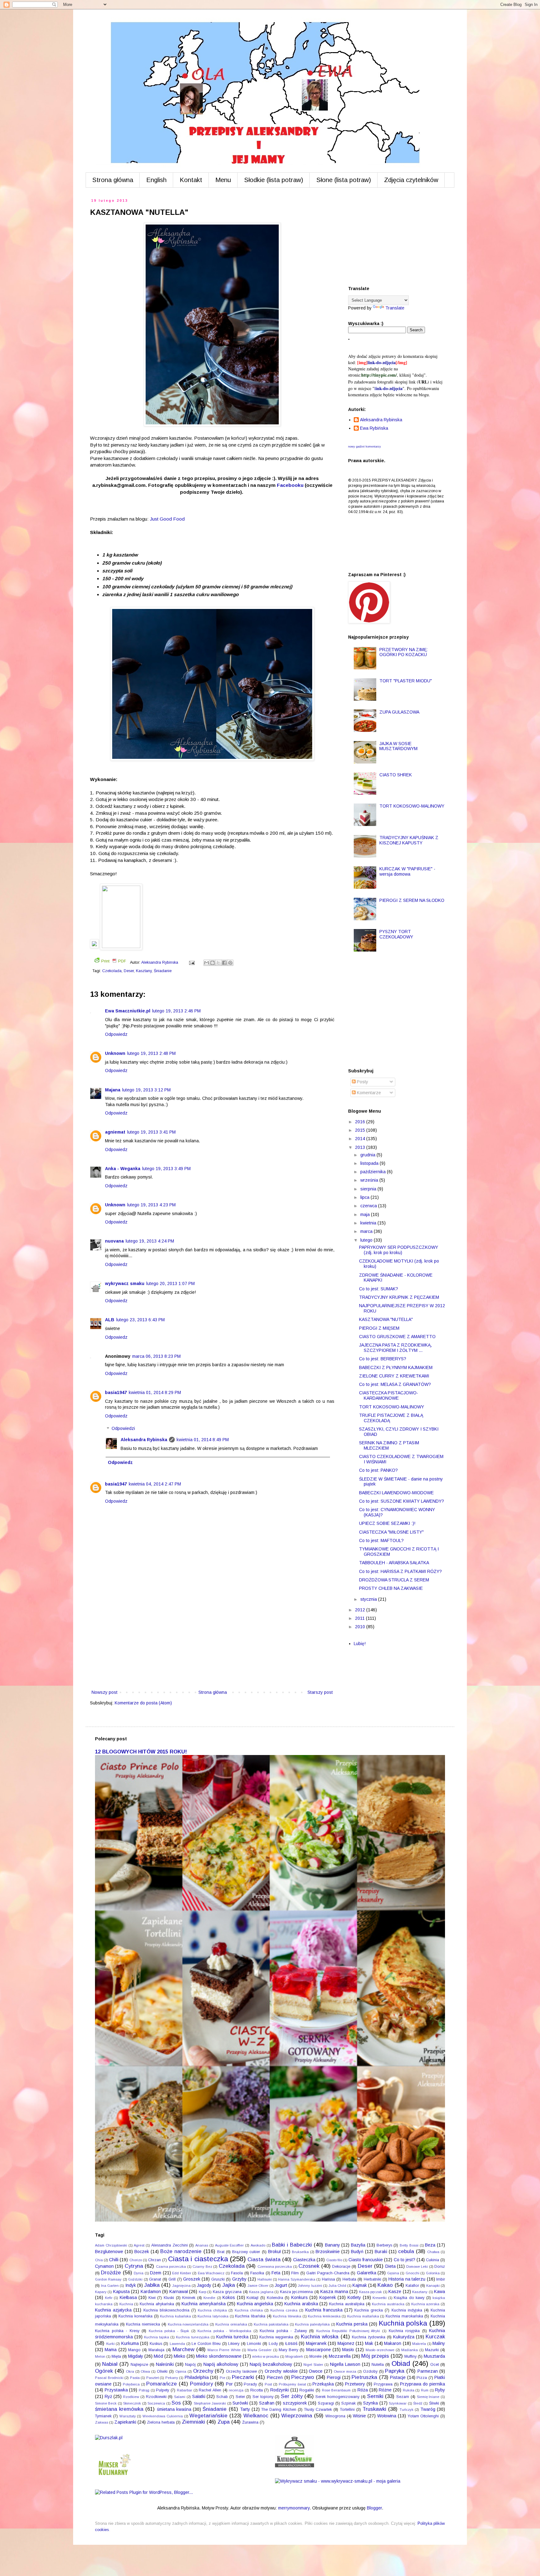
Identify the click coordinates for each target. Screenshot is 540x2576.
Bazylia (358, 2245)
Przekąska (323, 2384)
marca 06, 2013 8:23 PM (156, 1356)
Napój (190, 2365)
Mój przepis (375, 2356)
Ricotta (257, 2390)
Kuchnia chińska (249, 2310)
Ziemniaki (193, 2422)
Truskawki (374, 2409)
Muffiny (410, 2356)
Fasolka (257, 2273)
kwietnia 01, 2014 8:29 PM (155, 1392)
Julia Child (337, 2286)
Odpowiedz (116, 1034)
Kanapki (433, 2286)
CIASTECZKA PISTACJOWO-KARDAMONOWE (389, 1395)
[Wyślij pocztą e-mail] (207, 963)
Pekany (172, 2378)
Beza (430, 2245)
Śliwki (434, 2403)
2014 (361, 1139)
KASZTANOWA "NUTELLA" (386, 1319)
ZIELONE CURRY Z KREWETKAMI (394, 1376)
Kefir (109, 2298)
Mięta (116, 2356)
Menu (223, 180)
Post (268, 2384)
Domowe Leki (417, 2267)
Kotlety (354, 2297)
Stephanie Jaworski (210, 2403)
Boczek (142, 2252)
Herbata (349, 2279)
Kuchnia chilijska (212, 2310)
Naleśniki (165, 2364)
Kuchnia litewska (287, 2316)
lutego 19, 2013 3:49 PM (166, 1169)
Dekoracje (341, 2267)
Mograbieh (294, 2356)
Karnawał (179, 2292)
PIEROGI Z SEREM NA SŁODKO (412, 900)
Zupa (224, 2422)
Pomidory (201, 2384)
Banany (332, 2245)
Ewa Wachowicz (211, 2273)
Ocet (435, 2365)
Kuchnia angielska (255, 2304)
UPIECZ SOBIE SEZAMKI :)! (387, 1523)
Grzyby (239, 2279)
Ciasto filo (334, 2260)
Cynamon (104, 2266)
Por (229, 2384)
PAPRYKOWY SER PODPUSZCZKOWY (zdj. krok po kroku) (399, 1250)
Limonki (254, 2344)
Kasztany (144, 971)
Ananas (202, 2245)
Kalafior (412, 2286)
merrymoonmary (294, 2508)
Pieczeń (275, 2377)
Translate (395, 308)
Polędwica (131, 2384)
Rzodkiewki (156, 2397)
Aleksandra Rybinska (144, 1440)
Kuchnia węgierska (276, 2337)
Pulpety (162, 2390)
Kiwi (152, 2298)
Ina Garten (110, 2286)
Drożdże (111, 2273)
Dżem (156, 2273)
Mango (134, 2350)
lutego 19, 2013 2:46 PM (176, 1011)
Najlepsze (139, 2365)
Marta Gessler (260, 2350)
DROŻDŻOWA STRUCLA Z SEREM (394, 1580)
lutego (367, 1240)
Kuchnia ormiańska (231, 2324)
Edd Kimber (182, 2273)
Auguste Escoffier (230, 2245)
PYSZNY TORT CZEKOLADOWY (396, 934)
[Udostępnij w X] (218, 963)
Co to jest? (405, 2260)
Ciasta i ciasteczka (198, 2259)
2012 (361, 1610)
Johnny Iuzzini (310, 2286)
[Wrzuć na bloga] (212, 963)
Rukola (409, 2390)
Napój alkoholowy (221, 2364)
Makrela (419, 2344)
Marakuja (156, 2350)
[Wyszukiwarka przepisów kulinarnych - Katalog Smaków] (295, 2466)
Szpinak (348, 2403)
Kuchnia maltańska (363, 2316)
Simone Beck (106, 2403)
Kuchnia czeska (284, 2310)
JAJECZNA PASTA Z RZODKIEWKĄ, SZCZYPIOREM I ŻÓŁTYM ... (395, 1348)
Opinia (181, 2371)
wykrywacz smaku (125, 1283)
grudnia (368, 1155)
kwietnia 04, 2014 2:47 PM (155, 1484)
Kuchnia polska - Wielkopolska (224, 2331)
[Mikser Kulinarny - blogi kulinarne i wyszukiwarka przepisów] (114, 2477)
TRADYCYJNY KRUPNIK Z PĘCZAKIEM (399, 1297)
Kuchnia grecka (369, 2310)
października (374, 1172)
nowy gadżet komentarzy (365, 447)
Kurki (110, 2344)
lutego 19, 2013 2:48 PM (151, 1053)
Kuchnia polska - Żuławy (283, 2331)
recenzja (236, 2390)
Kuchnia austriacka (388, 2304)
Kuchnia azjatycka (113, 2310)
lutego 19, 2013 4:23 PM (151, 1205)
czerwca (369, 1206)
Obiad (401, 2363)
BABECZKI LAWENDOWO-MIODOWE (396, 1493)
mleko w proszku (266, 2356)
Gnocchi (412, 2273)
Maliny (439, 2343)
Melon (100, 2356)
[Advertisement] (212, 1642)
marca (367, 1231)
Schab (222, 2397)
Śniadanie (163, 971)
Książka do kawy (409, 2298)
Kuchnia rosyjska (404, 2331)
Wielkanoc (256, 2416)
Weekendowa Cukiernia (163, 2416)
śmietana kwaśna (174, 2409)
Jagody (204, 2285)
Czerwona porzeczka (275, 2267)
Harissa (328, 2279)
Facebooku (290, 485)
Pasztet (152, 2378)
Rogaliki (307, 2390)
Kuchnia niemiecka (143, 2324)
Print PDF (114, 961)
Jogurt (281, 2285)
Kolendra (275, 2298)
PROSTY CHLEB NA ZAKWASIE (391, 1588)
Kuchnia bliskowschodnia (166, 2310)
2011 (360, 1618)
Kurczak (435, 2337)
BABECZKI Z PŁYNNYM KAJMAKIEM (396, 1367)
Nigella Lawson (345, 2364)
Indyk (131, 2285)
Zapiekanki (125, 2422)
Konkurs (300, 2297)
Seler (240, 2397)
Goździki (135, 2279)
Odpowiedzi (123, 1429)
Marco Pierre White (224, 2350)
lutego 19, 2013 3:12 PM (146, 1090)
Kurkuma (130, 2343)
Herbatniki (372, 2279)
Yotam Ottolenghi (423, 2416)
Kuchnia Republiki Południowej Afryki (348, 2331)
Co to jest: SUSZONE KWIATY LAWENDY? (402, 1501)
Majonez (346, 2343)
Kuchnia (126, 2304)
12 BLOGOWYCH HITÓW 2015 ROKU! (141, 1752)
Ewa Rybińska (374, 428)
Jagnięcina (181, 2286)
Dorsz (440, 2267)
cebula (406, 2251)
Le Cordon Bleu (206, 2344)
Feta (276, 2273)
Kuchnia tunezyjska (192, 2337)
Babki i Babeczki (292, 2245)
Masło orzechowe (380, 2350)
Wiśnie (359, 2416)
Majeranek (316, 2343)
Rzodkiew (131, 2397)
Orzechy (203, 2371)
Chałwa (433, 2252)
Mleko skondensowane (219, 2356)
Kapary (101, 2292)
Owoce (316, 2371)
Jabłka (152, 2285)
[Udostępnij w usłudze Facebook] (224, 963)
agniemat (115, 1132)
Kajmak (360, 2285)
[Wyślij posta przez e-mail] (192, 962)
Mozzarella (340, 2356)
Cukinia (432, 2260)
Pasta (135, 2378)
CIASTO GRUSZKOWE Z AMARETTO (397, 1337)
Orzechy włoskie (281, 2371)
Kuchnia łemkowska (324, 2316)
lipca (365, 1197)
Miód (158, 2356)
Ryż (108, 2396)
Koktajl (252, 2298)
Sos (176, 2403)
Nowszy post (105, 1692)
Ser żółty (292, 2396)
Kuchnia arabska (301, 2304)
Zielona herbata (161, 2422)
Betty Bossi (409, 2245)
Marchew (183, 2349)
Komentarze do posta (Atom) (143, 1703)
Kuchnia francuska (324, 2310)
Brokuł (274, 2252)
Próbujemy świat (292, 2384)
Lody (273, 2344)
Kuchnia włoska (320, 2337)
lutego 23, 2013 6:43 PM (140, 1320)
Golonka (433, 2273)
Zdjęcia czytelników (411, 180)
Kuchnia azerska (425, 2304)
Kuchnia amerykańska (204, 2304)
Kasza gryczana (227, 2292)
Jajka (229, 2285)
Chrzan (155, 2260)
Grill (172, 2279)
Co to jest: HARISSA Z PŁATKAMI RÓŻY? (400, 1571)
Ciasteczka (304, 2260)
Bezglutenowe (109, 2252)
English (156, 180)
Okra (130, 2371)
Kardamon (151, 2292)
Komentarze (368, 1093)
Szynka (370, 2403)
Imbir (441, 2279)
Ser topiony (263, 2397)
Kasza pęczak (370, 2292)
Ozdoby (370, 2371)
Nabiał (110, 2364)
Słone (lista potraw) (344, 180)
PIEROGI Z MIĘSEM (379, 1328)
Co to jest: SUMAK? (379, 1289)
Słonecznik (132, 2403)
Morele (315, 2356)
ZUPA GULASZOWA (399, 712)
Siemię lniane (428, 2397)
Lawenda (177, 2344)
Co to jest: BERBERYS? (383, 1359)
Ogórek (104, 2371)
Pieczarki (243, 2377)
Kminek (189, 2298)
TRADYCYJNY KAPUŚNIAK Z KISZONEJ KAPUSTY (409, 840)
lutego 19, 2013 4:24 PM (150, 1241)
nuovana (114, 1241)
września (370, 1180)
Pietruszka (364, 2377)
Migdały (136, 2356)
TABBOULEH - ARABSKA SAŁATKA (394, 1563)
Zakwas (102, 2422)
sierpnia (369, 1189)
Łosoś (291, 2343)
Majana (113, 1090)
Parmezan (428, 2371)
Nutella (378, 2365)
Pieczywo (303, 2377)
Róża (363, 2390)
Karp (202, 2292)
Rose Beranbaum (336, 2390)
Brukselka (300, 2252)
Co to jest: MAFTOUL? (381, 1540)
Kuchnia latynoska (213, 2316)
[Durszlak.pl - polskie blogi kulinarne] (109, 2438)
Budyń (357, 2252)
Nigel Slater (313, 2365)
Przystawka (116, 2390)
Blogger (374, 2508)
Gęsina (393, 2273)
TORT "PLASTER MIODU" (406, 681)
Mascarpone (319, 2350)
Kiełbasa (128, 2297)
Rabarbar (185, 2390)
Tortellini (347, 2410)
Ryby (440, 2390)
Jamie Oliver (258, 2286)
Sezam (403, 2397)
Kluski (169, 2298)
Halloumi (265, 2279)
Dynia (139, 2273)
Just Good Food (167, 519)
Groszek (192, 2279)
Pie (222, 2378)
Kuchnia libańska (250, 2316)
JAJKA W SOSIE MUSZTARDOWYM (398, 746)
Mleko (180, 2356)
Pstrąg (144, 2390)
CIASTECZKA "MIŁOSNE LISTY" (391, 1532)
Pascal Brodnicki (109, 2378)
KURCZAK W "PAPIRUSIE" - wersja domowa (407, 871)
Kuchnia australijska (347, 2304)
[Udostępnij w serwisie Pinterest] (230, 963)
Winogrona (335, 2416)
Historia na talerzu (407, 2279)
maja (366, 1214)
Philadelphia (197, 2377)
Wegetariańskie (208, 2416)
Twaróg (428, 2409)
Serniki (375, 2396)
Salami (180, 2397)
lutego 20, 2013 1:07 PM (170, 1283)
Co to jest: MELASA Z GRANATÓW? (395, 1384)
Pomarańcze (162, 2384)
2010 (361, 1627)
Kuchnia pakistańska (271, 2324)
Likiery (234, 2344)
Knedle (209, 2298)
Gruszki (218, 2279)
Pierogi (334, 2377)
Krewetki (380, 2298)
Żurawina (250, 2422)
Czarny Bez (202, 2267)
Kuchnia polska (403, 2323)
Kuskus (156, 2344)
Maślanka (410, 2350)
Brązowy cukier (246, 2252)
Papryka (395, 2371)
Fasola (237, 2273)
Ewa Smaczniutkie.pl (128, 1011)
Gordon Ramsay (108, 2279)
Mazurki (432, 2350)
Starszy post (320, 1692)
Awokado (258, 2245)
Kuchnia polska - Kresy (117, 2331)
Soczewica (156, 2403)
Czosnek (309, 2266)
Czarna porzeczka (171, 2267)
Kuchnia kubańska (175, 2316)
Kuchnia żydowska (369, 2337)
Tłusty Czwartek (318, 2410)
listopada (370, 1163)
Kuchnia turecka (232, 2337)
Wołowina (387, 2416)
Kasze (395, 2292)
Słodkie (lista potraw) (274, 180)
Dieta (390, 2266)
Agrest (139, 2245)
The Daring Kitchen (279, 2410)
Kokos (229, 2297)
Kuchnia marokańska (404, 2316)
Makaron (393, 2343)
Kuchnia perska (352, 2324)
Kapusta (121, 2292)
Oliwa (145, 2371)
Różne (385, 2390)
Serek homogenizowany (337, 2397)
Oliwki (162, 2371)
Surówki (240, 2403)
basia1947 (116, 1392)
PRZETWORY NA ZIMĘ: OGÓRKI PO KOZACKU (404, 652)
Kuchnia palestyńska (312, 2324)
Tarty (245, 2409)
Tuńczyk (407, 2410)
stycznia (369, 1599)
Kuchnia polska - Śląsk (169, 2331)
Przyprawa (383, 2384)
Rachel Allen (210, 2390)
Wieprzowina (297, 2416)
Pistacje (398, 2377)
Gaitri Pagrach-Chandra (328, 2273)
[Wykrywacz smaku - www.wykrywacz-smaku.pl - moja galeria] (338, 2481)
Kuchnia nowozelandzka (188, 2324)
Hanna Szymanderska (297, 2279)
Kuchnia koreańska (135, 2316)
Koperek (328, 2297)
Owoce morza (345, 2371)
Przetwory (355, 2384)
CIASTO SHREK (396, 775)
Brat (221, 2252)
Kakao (385, 2285)
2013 (361, 1147)
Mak (369, 2343)
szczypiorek (295, 2403)
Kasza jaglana (261, 2292)
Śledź (418, 2403)
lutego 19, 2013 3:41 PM (151, 1132)
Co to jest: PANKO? (378, 1470)
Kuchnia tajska (157, 2337)
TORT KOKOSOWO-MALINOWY (412, 806)
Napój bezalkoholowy (271, 2364)
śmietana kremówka (119, 2409)
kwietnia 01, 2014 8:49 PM (203, 1440)
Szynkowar (398, 2403)
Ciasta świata (264, 2260)
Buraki (381, 2252)
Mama (111, 2350)
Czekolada (112, 971)
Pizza (422, 2378)
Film (295, 2273)
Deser (129, 971)
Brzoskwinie (328, 2252)
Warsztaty (128, 2416)
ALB (110, 1320)
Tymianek (103, 2416)
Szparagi (326, 2403)
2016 (361, 1122)
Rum (425, 2390)
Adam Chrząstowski (111, 2245)
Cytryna (134, 2266)
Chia (99, 2260)
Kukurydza (404, 2337)
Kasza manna (334, 2292)
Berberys (384, 2245)
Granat (155, 2279)
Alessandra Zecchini (170, 2245)
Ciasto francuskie (366, 2260)
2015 (361, 1130)
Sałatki (199, 2396)
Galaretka (367, 2273)
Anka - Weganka (123, 1169)
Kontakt (191, 180)
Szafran (267, 2403)
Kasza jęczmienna (296, 2292)
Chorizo (136, 2260)
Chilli (114, 2260)
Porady (250, 2384)
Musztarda (434, 2356)
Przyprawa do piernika (422, 2384)
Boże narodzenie (181, 2251)
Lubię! (360, 1644)
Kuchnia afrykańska (157, 2304)
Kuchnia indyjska (407, 2310)
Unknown (115, 1053)
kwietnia (369, 1223)
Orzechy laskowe (241, 2371)
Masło (348, 2350)
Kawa (440, 2292)
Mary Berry (288, 2350)
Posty (362, 1082)
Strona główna (113, 180)
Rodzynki (280, 2390)
